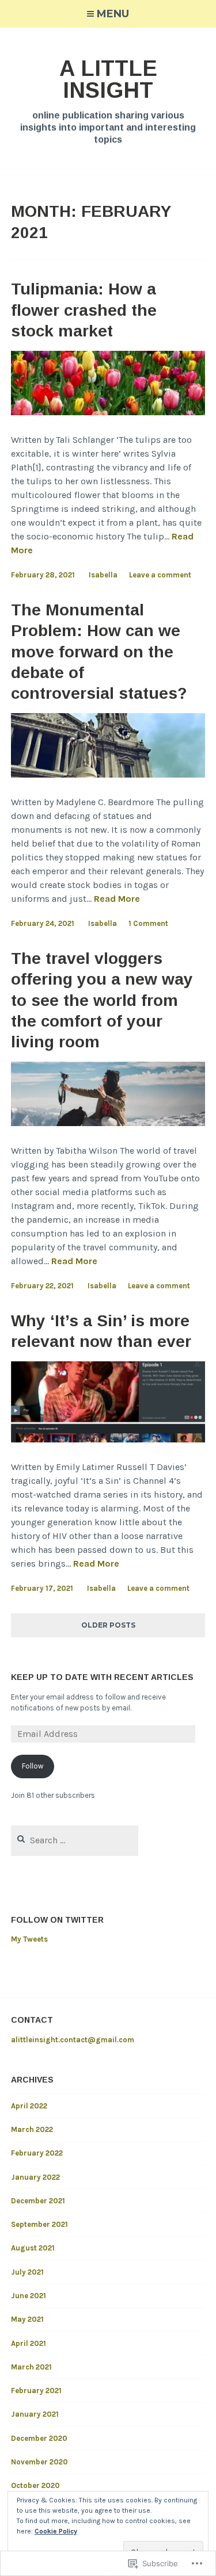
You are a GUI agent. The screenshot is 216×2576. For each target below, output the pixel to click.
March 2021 (31, 2367)
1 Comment (148, 923)
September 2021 (39, 2224)
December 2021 (38, 2201)
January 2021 (35, 2414)
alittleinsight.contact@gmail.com (73, 2040)
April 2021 (29, 2343)
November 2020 (39, 2462)
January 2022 (35, 2177)
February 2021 (36, 2391)
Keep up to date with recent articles (102, 1677)
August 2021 (33, 2248)
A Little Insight (108, 79)
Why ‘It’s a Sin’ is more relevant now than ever (101, 1331)
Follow (33, 1766)
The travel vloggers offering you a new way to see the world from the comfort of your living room (102, 1000)
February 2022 (37, 2153)
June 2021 (29, 2296)
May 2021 (27, 2319)
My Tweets (29, 1939)
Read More (117, 899)
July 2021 (27, 2272)
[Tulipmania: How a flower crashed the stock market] (108, 412)
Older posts (108, 1625)
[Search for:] (75, 1841)
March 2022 (32, 2129)
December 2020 (39, 2438)
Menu (113, 14)
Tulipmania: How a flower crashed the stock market (84, 310)
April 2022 (29, 2106)
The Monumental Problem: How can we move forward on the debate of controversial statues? (99, 652)
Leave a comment (160, 575)
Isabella (103, 575)
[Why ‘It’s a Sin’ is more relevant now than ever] (108, 1439)
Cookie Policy (56, 2531)
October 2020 (35, 2485)
